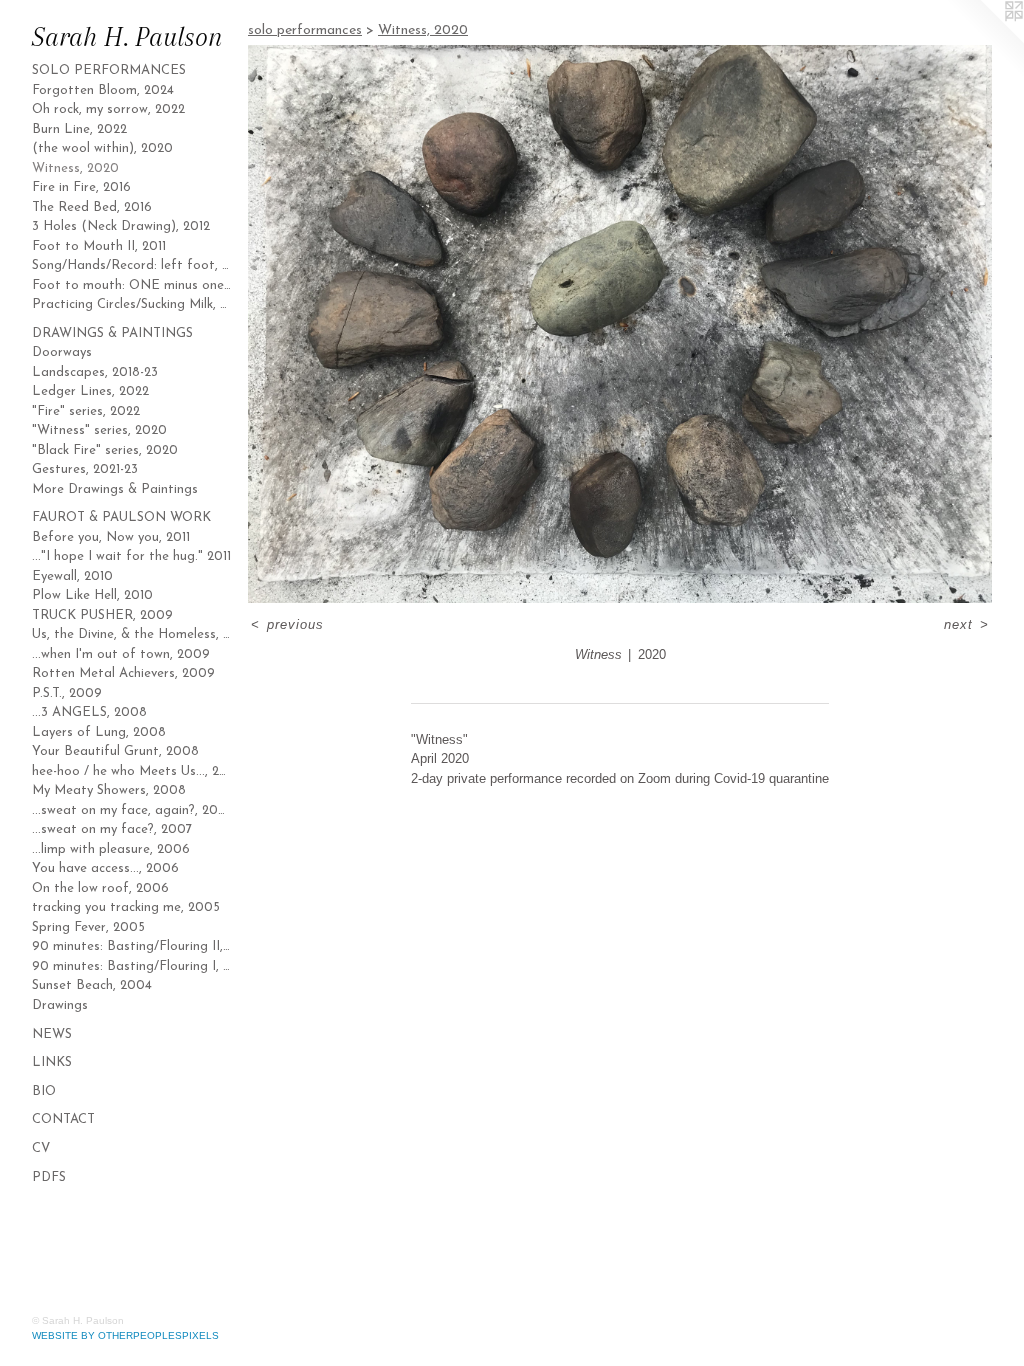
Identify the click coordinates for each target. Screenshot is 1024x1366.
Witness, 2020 (75, 168)
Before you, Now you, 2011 (111, 537)
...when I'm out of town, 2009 (121, 654)
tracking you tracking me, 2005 (126, 907)
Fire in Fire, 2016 (81, 187)
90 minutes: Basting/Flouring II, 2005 (132, 946)
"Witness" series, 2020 (99, 430)
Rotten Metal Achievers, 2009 (123, 673)
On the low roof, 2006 (100, 888)
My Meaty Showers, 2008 (109, 790)
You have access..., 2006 (105, 868)
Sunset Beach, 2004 (92, 985)
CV (41, 1148)
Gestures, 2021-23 (85, 469)
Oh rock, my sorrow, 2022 (108, 109)
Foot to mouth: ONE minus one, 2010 (132, 285)
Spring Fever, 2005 (88, 927)
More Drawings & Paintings (115, 489)
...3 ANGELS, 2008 (89, 712)
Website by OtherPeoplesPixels (125, 1335)
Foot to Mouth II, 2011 (99, 246)
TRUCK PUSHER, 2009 (102, 615)
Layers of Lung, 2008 (99, 732)
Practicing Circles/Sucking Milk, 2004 (132, 304)
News (52, 1034)
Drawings (60, 1005)
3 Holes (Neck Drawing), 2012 (121, 226)
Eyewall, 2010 (72, 576)
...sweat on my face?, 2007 (112, 829)
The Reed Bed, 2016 (92, 207)
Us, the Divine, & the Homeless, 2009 (132, 634)
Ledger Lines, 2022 (90, 391)
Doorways (62, 352)
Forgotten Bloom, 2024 (103, 90)
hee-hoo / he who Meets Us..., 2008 (132, 771)
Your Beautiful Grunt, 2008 (115, 751)
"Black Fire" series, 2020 (105, 450)
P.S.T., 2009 (67, 693)
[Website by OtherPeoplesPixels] (984, 40)
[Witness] (620, 324)
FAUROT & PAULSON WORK (121, 517)
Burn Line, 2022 (79, 129)
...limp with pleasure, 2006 (111, 849)
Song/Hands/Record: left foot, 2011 (132, 265)
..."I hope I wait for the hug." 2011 (131, 556)
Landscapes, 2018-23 (95, 372)
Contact (63, 1119)
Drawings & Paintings (112, 333)
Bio (44, 1091)
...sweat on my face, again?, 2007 (132, 810)
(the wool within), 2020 (102, 148)
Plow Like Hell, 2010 (92, 595)
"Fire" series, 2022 (86, 411)
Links (52, 1062)
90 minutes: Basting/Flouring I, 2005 (132, 966)
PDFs (49, 1177)
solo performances (109, 70)
